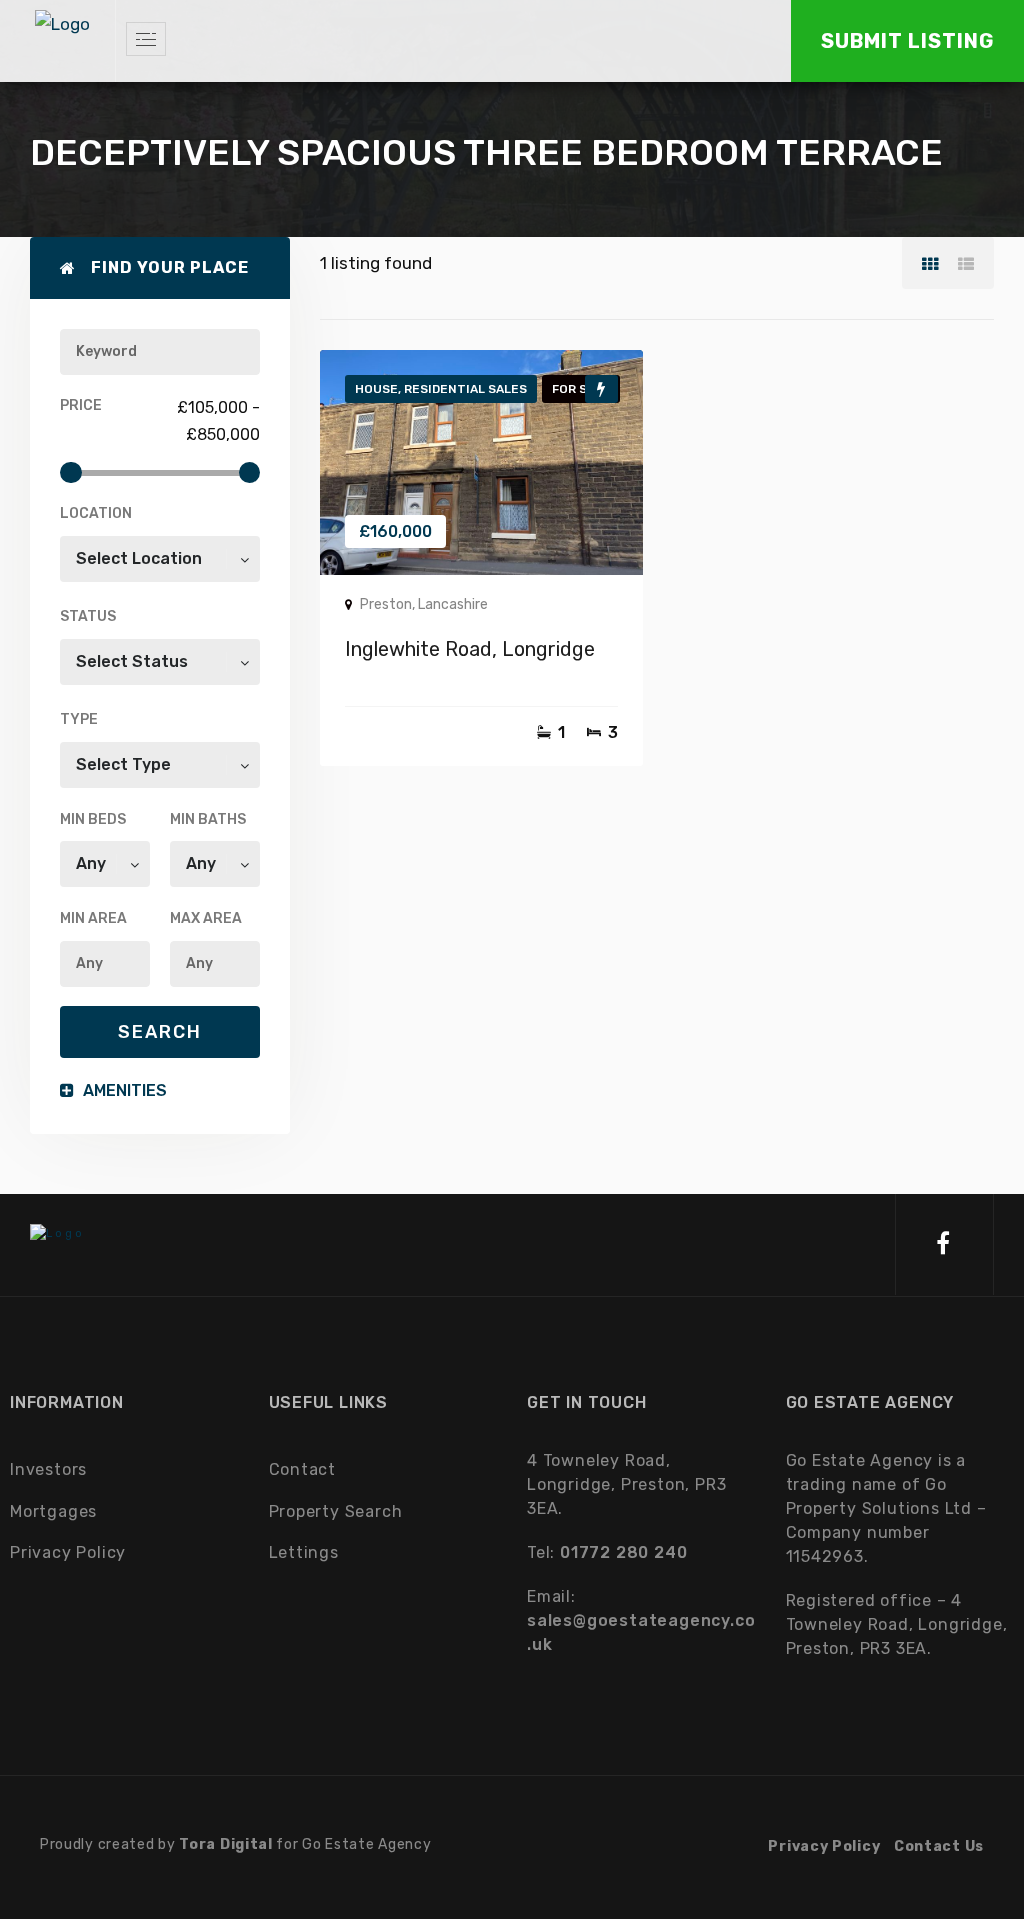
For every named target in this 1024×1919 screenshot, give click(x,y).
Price (81, 405)
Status (88, 616)
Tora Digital (225, 1844)
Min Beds (93, 819)
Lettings (304, 1552)
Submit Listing (907, 41)
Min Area (93, 918)
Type (79, 719)
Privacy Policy (68, 1552)
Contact (303, 1469)
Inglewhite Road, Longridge (470, 649)
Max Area (206, 918)
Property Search (336, 1511)
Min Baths (208, 819)
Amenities (123, 1090)
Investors (48, 1469)
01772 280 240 (623, 1552)
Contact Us (939, 1846)
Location (96, 513)
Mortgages (53, 1511)
